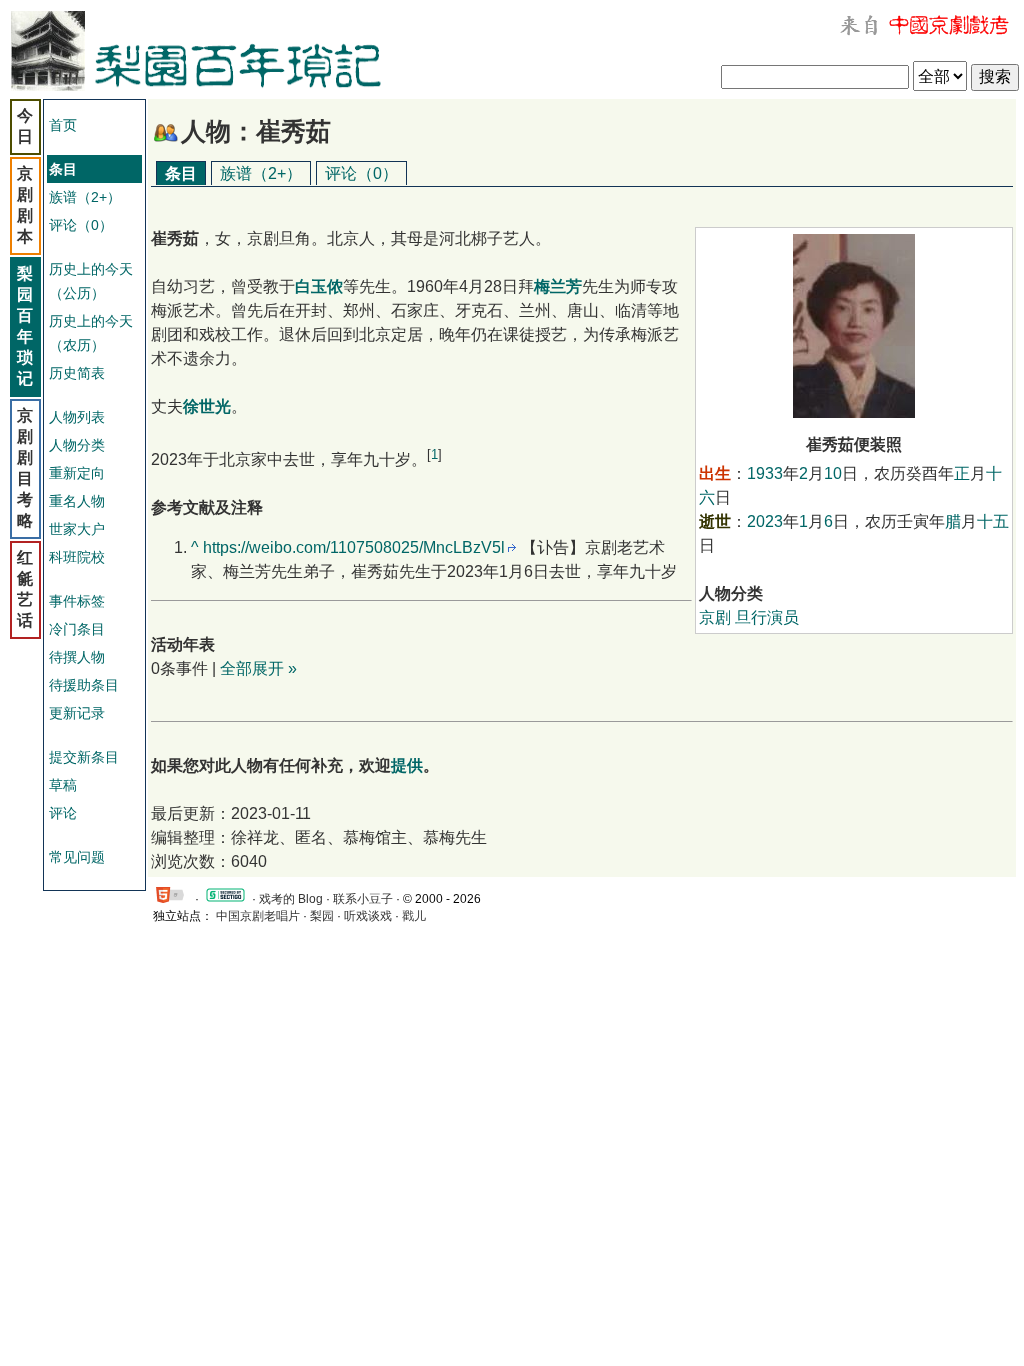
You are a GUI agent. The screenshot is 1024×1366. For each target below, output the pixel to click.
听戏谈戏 (368, 916)
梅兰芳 (558, 286)
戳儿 (414, 916)
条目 (181, 173)
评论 (63, 813)
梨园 (322, 916)
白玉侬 (319, 286)
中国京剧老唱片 (258, 916)
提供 (407, 765)
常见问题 (77, 857)
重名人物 (77, 501)
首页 (63, 125)
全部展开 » (258, 668)
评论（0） (81, 225)
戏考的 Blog (291, 899)
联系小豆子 (363, 899)
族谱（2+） (85, 197)
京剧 (715, 617)
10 (833, 473)
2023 (765, 521)
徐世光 (207, 406)
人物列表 (77, 417)
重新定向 (77, 473)
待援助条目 (84, 685)
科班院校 (77, 557)
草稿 (63, 785)
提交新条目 (84, 757)
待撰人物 (77, 657)
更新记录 (77, 713)
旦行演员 (767, 617)
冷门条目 (77, 629)
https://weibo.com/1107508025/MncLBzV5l (354, 547)
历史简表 (77, 373)
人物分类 (77, 445)
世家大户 (77, 529)
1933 (765, 473)
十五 (993, 521)
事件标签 (77, 601)
